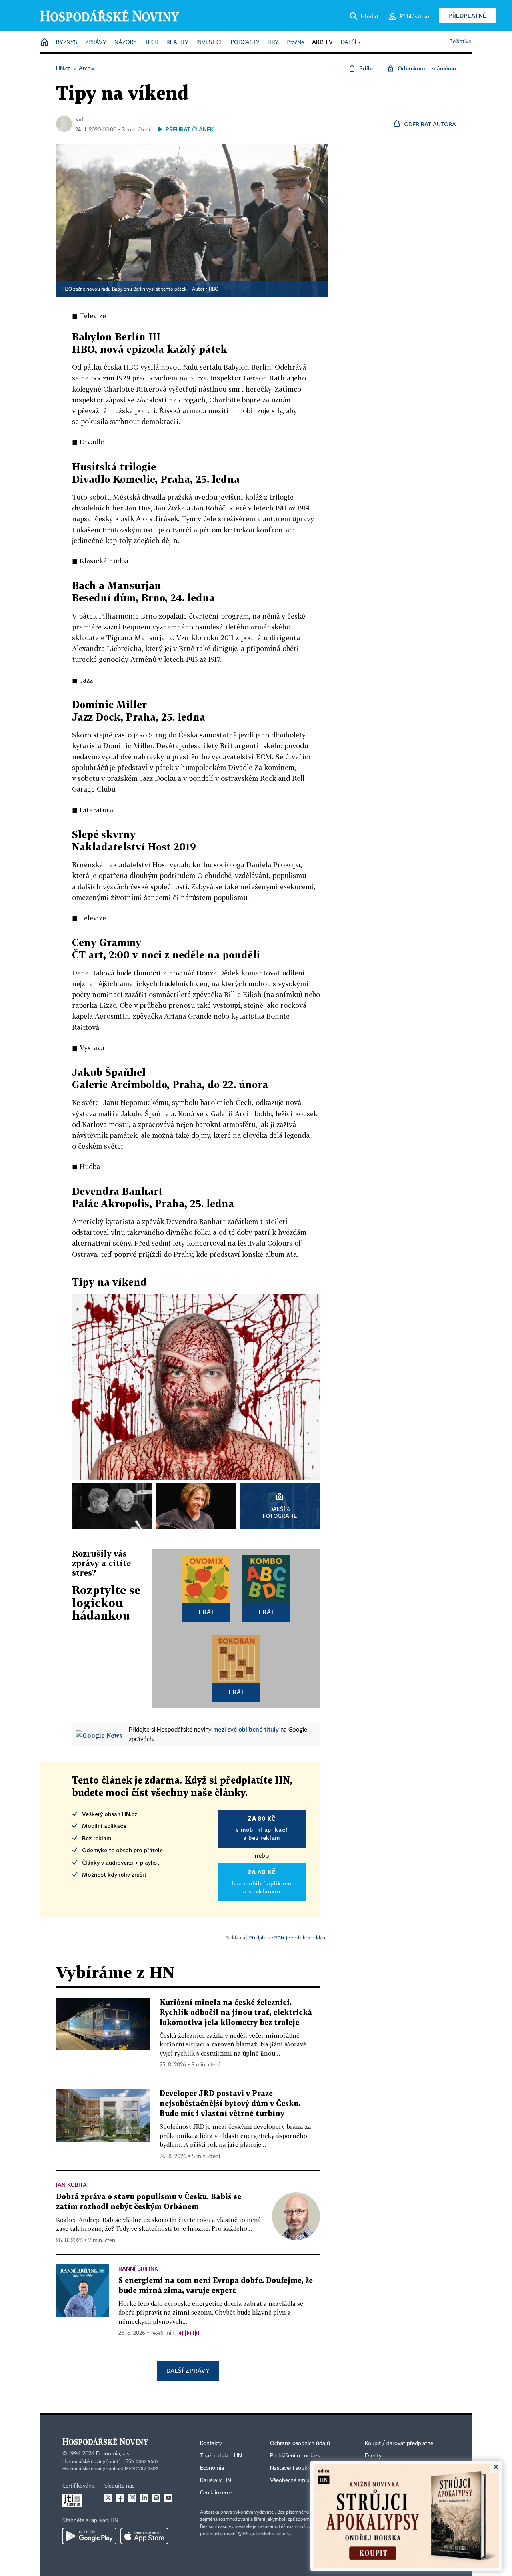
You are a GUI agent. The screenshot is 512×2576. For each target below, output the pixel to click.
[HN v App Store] (144, 2536)
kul (79, 119)
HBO (214, 289)
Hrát (207, 1612)
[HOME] (44, 43)
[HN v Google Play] (89, 2536)
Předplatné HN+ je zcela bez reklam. (288, 1938)
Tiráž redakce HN (221, 2456)
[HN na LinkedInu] (144, 2498)
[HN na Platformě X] (108, 2498)
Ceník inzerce (216, 2493)
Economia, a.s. (113, 2454)
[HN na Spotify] (156, 2498)
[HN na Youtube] (168, 2498)
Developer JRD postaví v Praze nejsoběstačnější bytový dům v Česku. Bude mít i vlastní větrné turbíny (230, 2104)
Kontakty (211, 2443)
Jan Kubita (71, 2185)
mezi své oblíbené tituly (246, 1729)
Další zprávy (188, 2370)
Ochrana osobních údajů (300, 2443)
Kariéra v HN (216, 2480)
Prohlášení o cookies (295, 2456)
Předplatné (467, 15)
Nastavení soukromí (294, 2468)
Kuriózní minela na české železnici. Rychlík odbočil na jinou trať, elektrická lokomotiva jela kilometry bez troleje (236, 2013)
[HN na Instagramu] (132, 2498)
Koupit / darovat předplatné (399, 2443)
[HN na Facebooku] (120, 2498)
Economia (212, 2468)
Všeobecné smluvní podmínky (306, 2480)
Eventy (373, 2456)
